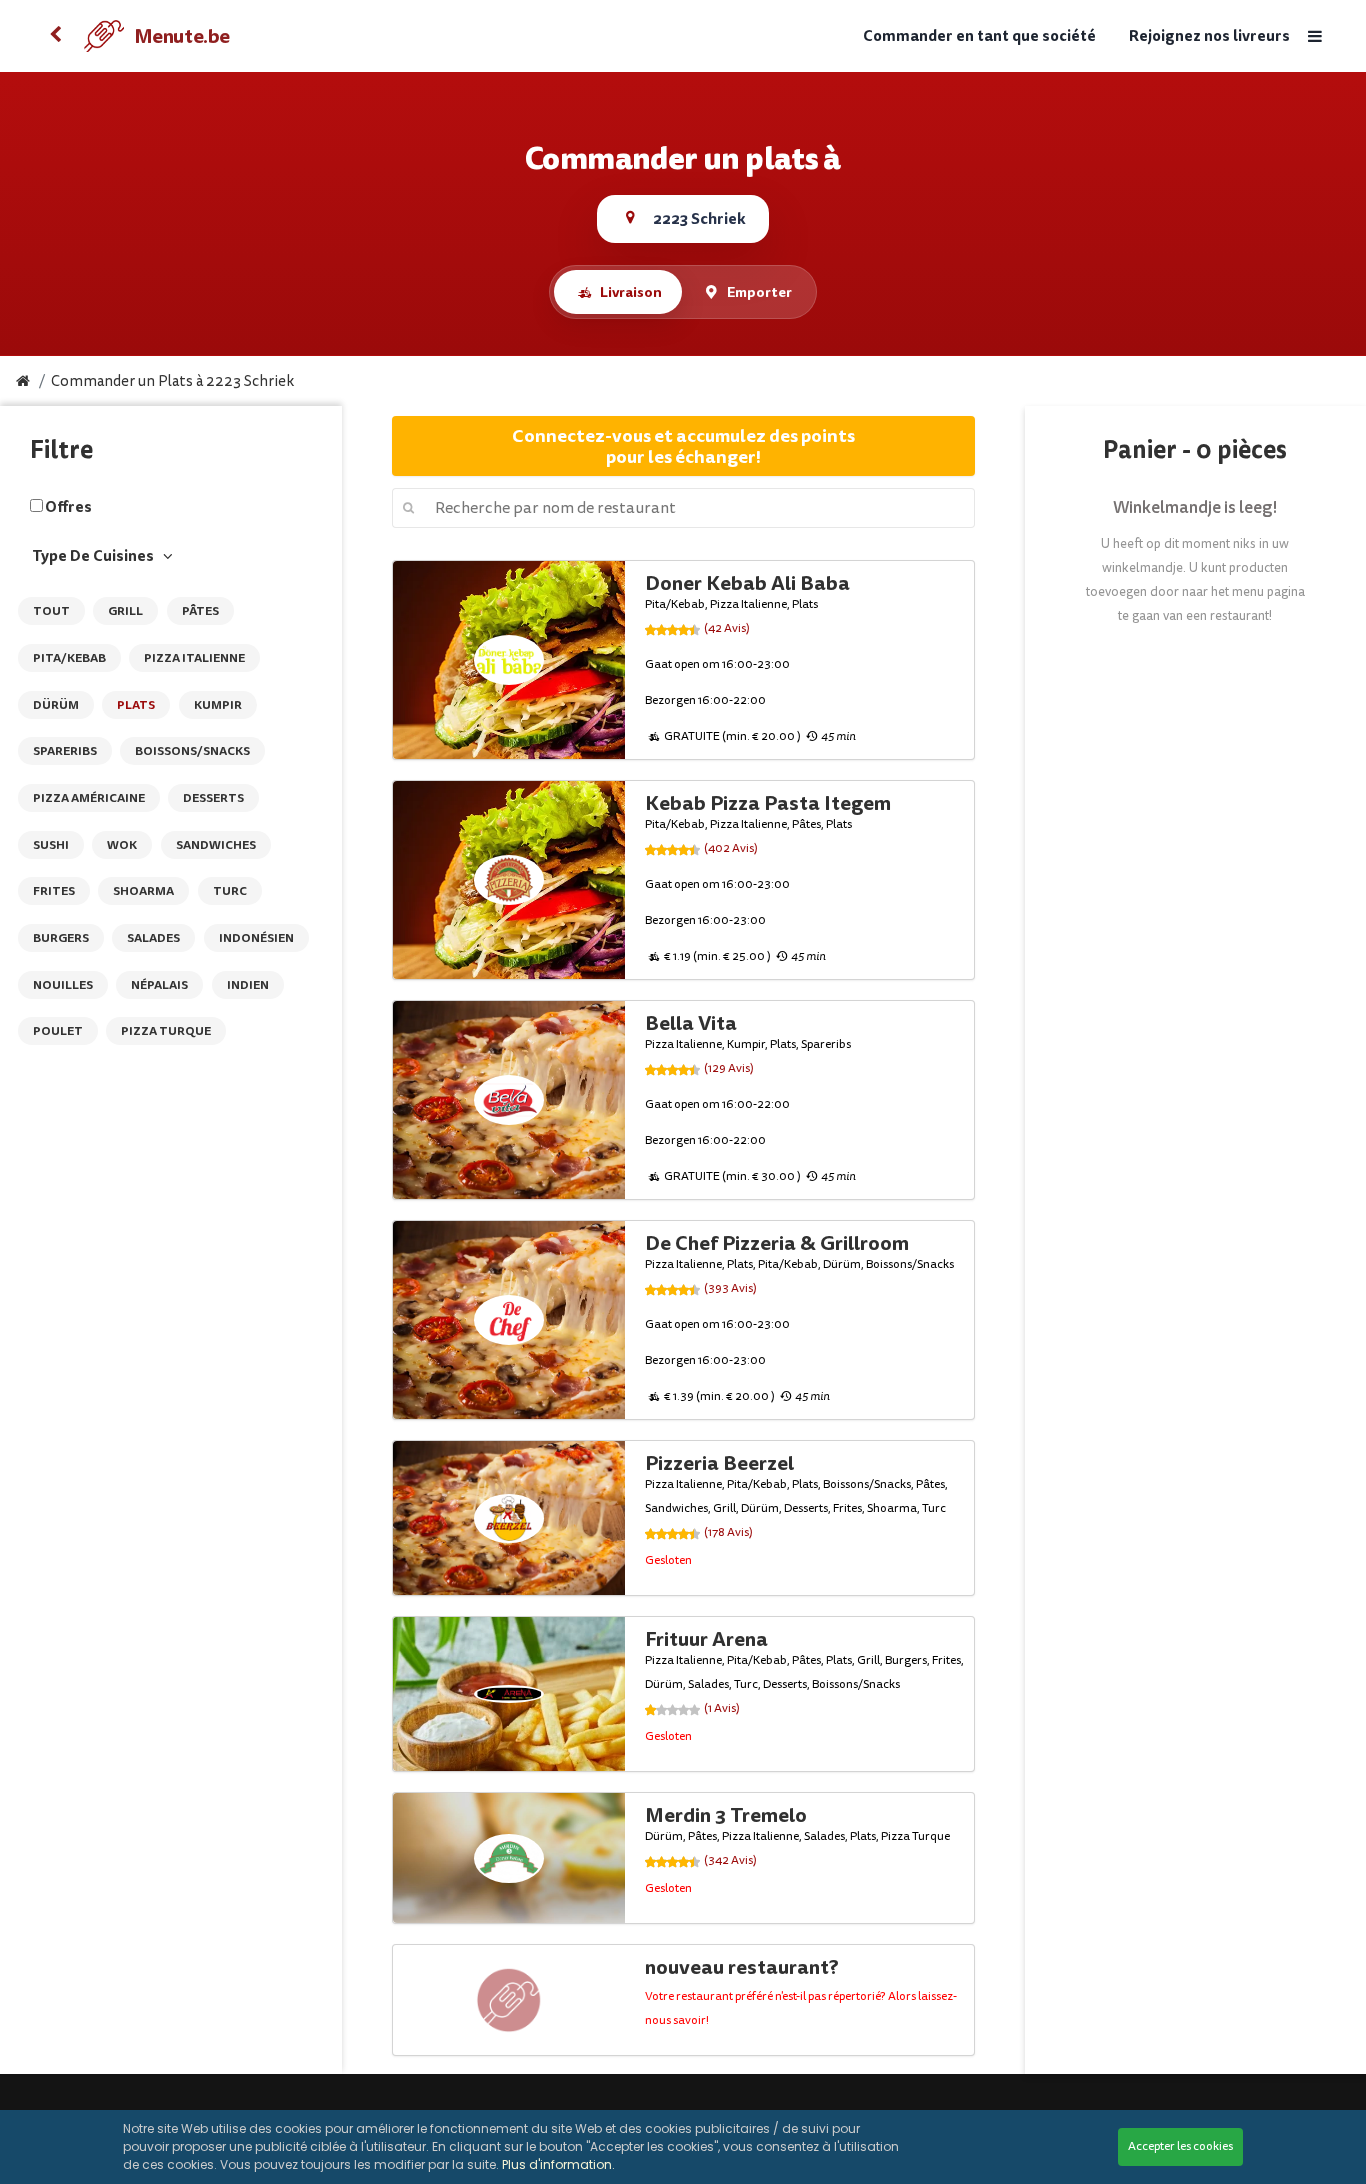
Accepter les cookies (1180, 2146)
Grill (125, 611)
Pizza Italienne (194, 658)
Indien (248, 985)
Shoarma (143, 891)
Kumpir (218, 705)
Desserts (213, 798)
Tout (51, 611)
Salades (153, 938)
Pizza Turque (166, 1031)
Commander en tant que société (979, 36)
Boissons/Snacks (192, 751)
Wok (122, 845)
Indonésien (256, 938)
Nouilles (63, 985)
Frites (54, 891)
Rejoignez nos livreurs (1209, 36)
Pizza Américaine (89, 798)
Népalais (159, 985)
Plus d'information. (558, 2164)
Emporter (759, 292)
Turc (230, 891)
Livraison (631, 292)
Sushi (51, 845)
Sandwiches (216, 845)
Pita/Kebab (69, 658)
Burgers (61, 938)
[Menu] (1315, 36)
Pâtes (200, 611)
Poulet (58, 1031)
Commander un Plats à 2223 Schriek (172, 381)
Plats (136, 705)
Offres (68, 507)
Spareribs (65, 751)
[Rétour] (56, 36)
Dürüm (56, 705)
